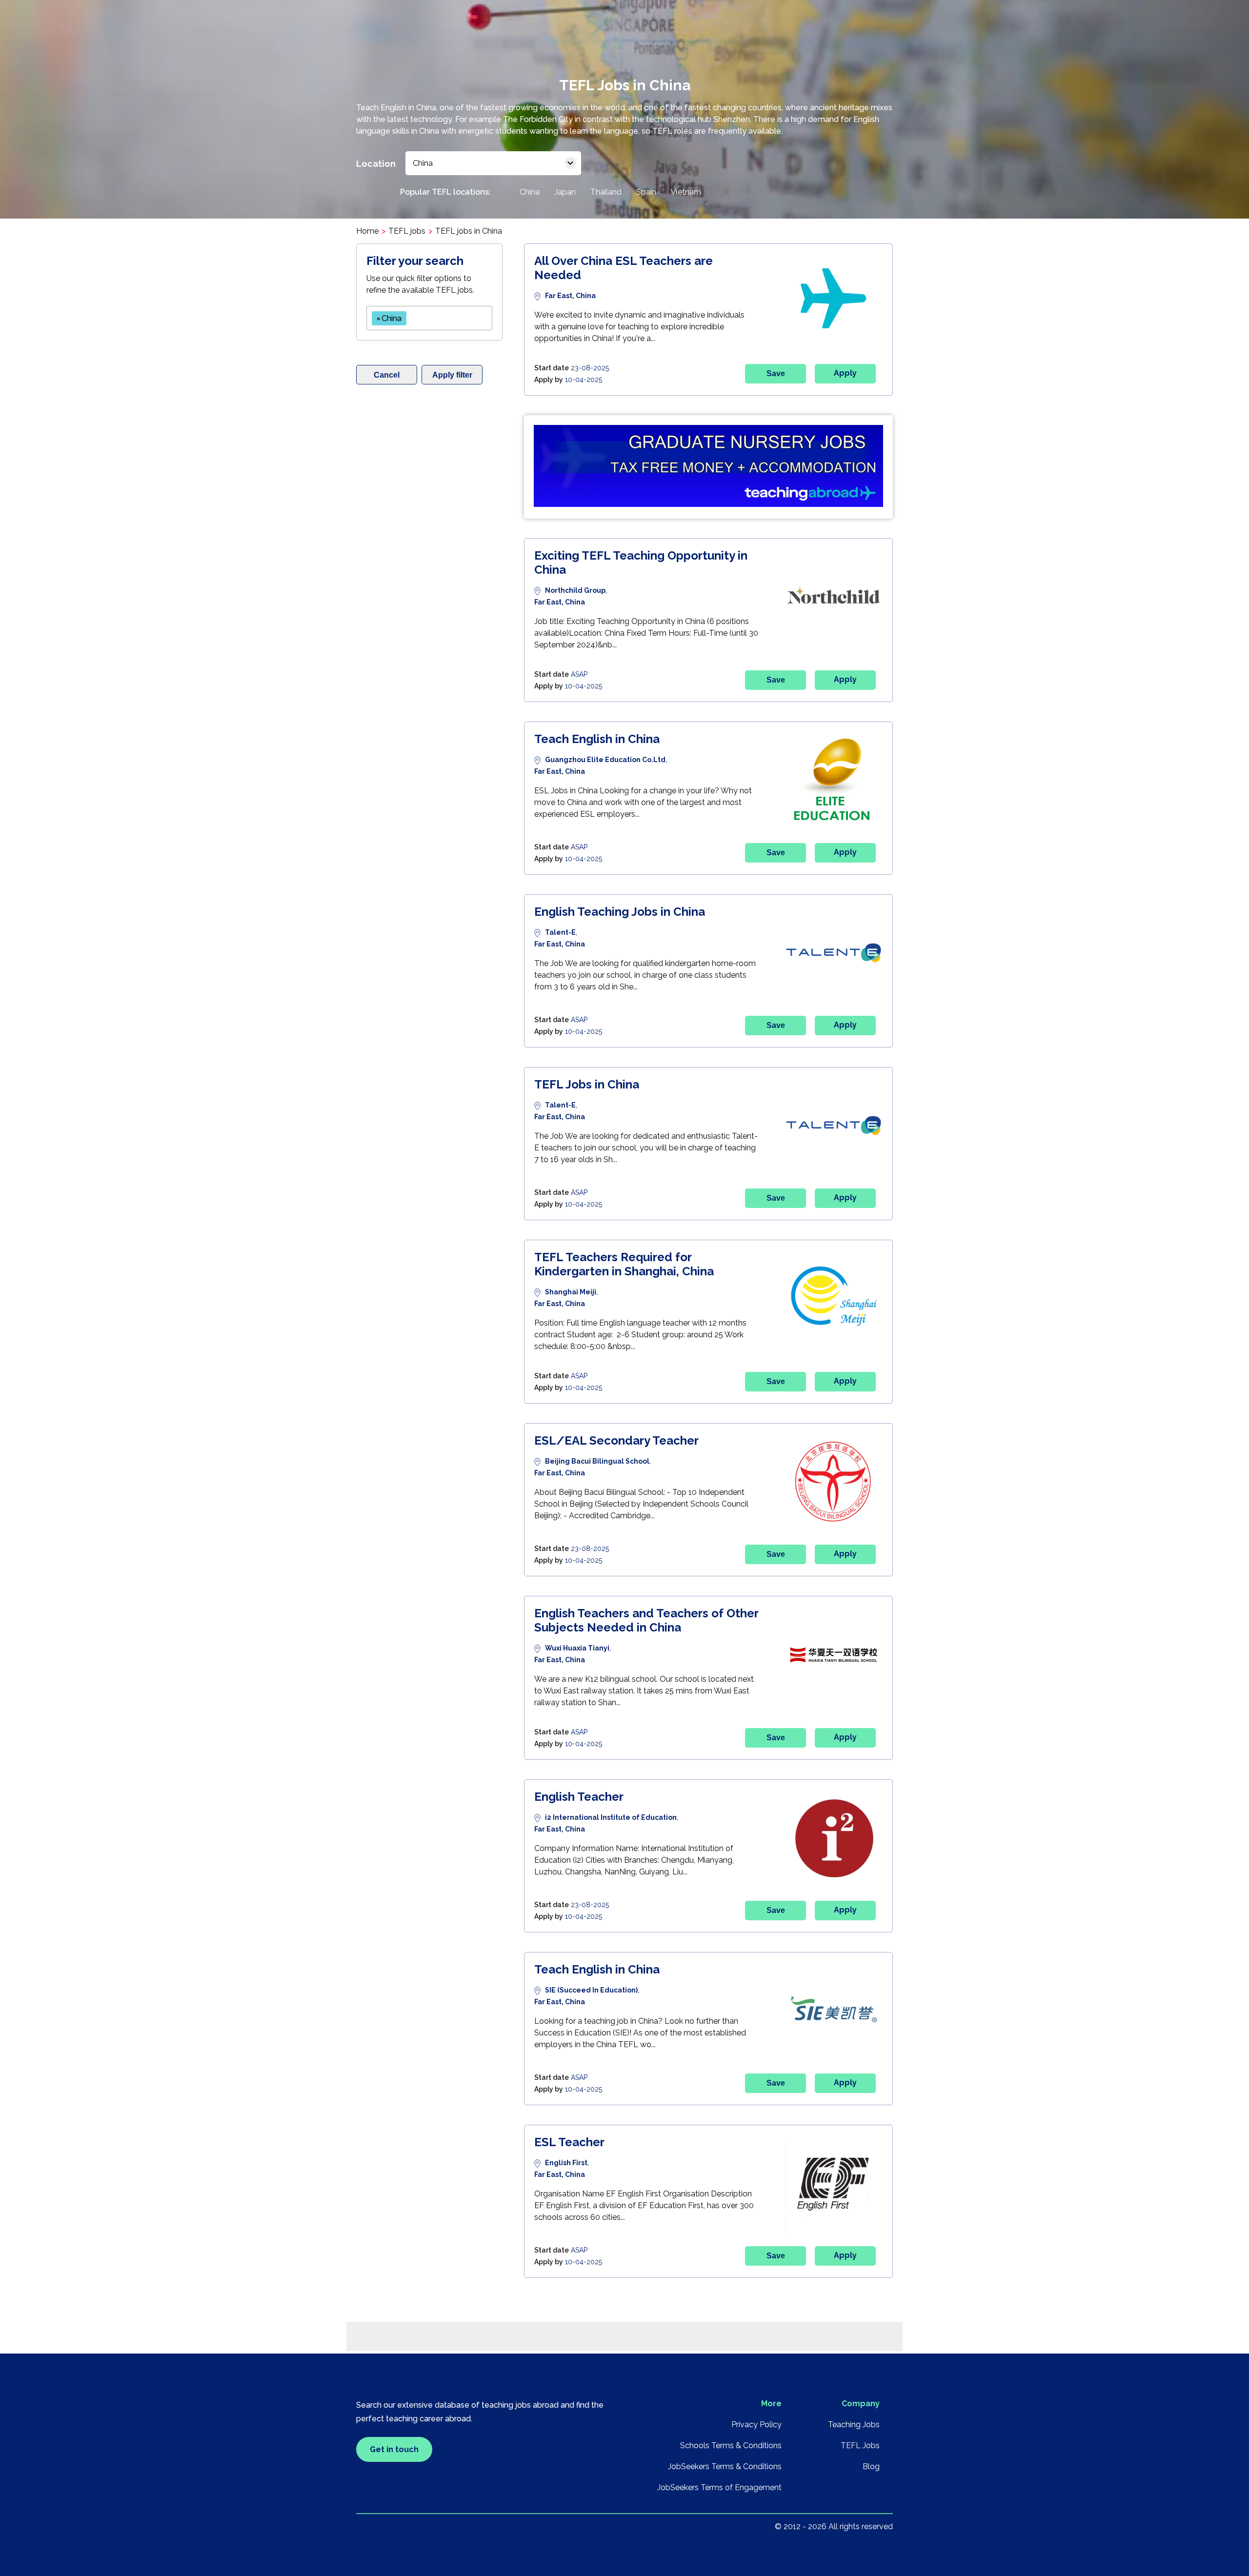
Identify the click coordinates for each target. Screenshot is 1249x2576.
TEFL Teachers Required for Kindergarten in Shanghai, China (624, 1264)
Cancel (387, 375)
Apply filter (452, 375)
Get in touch (394, 2449)
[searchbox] (412, 316)
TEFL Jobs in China (587, 1084)
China (530, 192)
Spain (646, 192)
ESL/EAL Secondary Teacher (616, 1440)
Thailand (606, 192)
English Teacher (579, 1797)
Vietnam (686, 192)
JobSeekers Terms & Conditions (725, 2466)
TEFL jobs (407, 231)
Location (376, 164)
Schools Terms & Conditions (731, 2445)
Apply (845, 373)
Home (367, 231)
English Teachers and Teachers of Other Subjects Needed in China (646, 1620)
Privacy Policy (756, 2425)
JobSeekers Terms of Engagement (719, 2487)
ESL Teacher (569, 2142)
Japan (565, 192)
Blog (871, 2466)
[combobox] (429, 318)
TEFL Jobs (860, 2445)
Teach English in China (597, 739)
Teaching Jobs (854, 2425)
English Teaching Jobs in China (620, 912)
